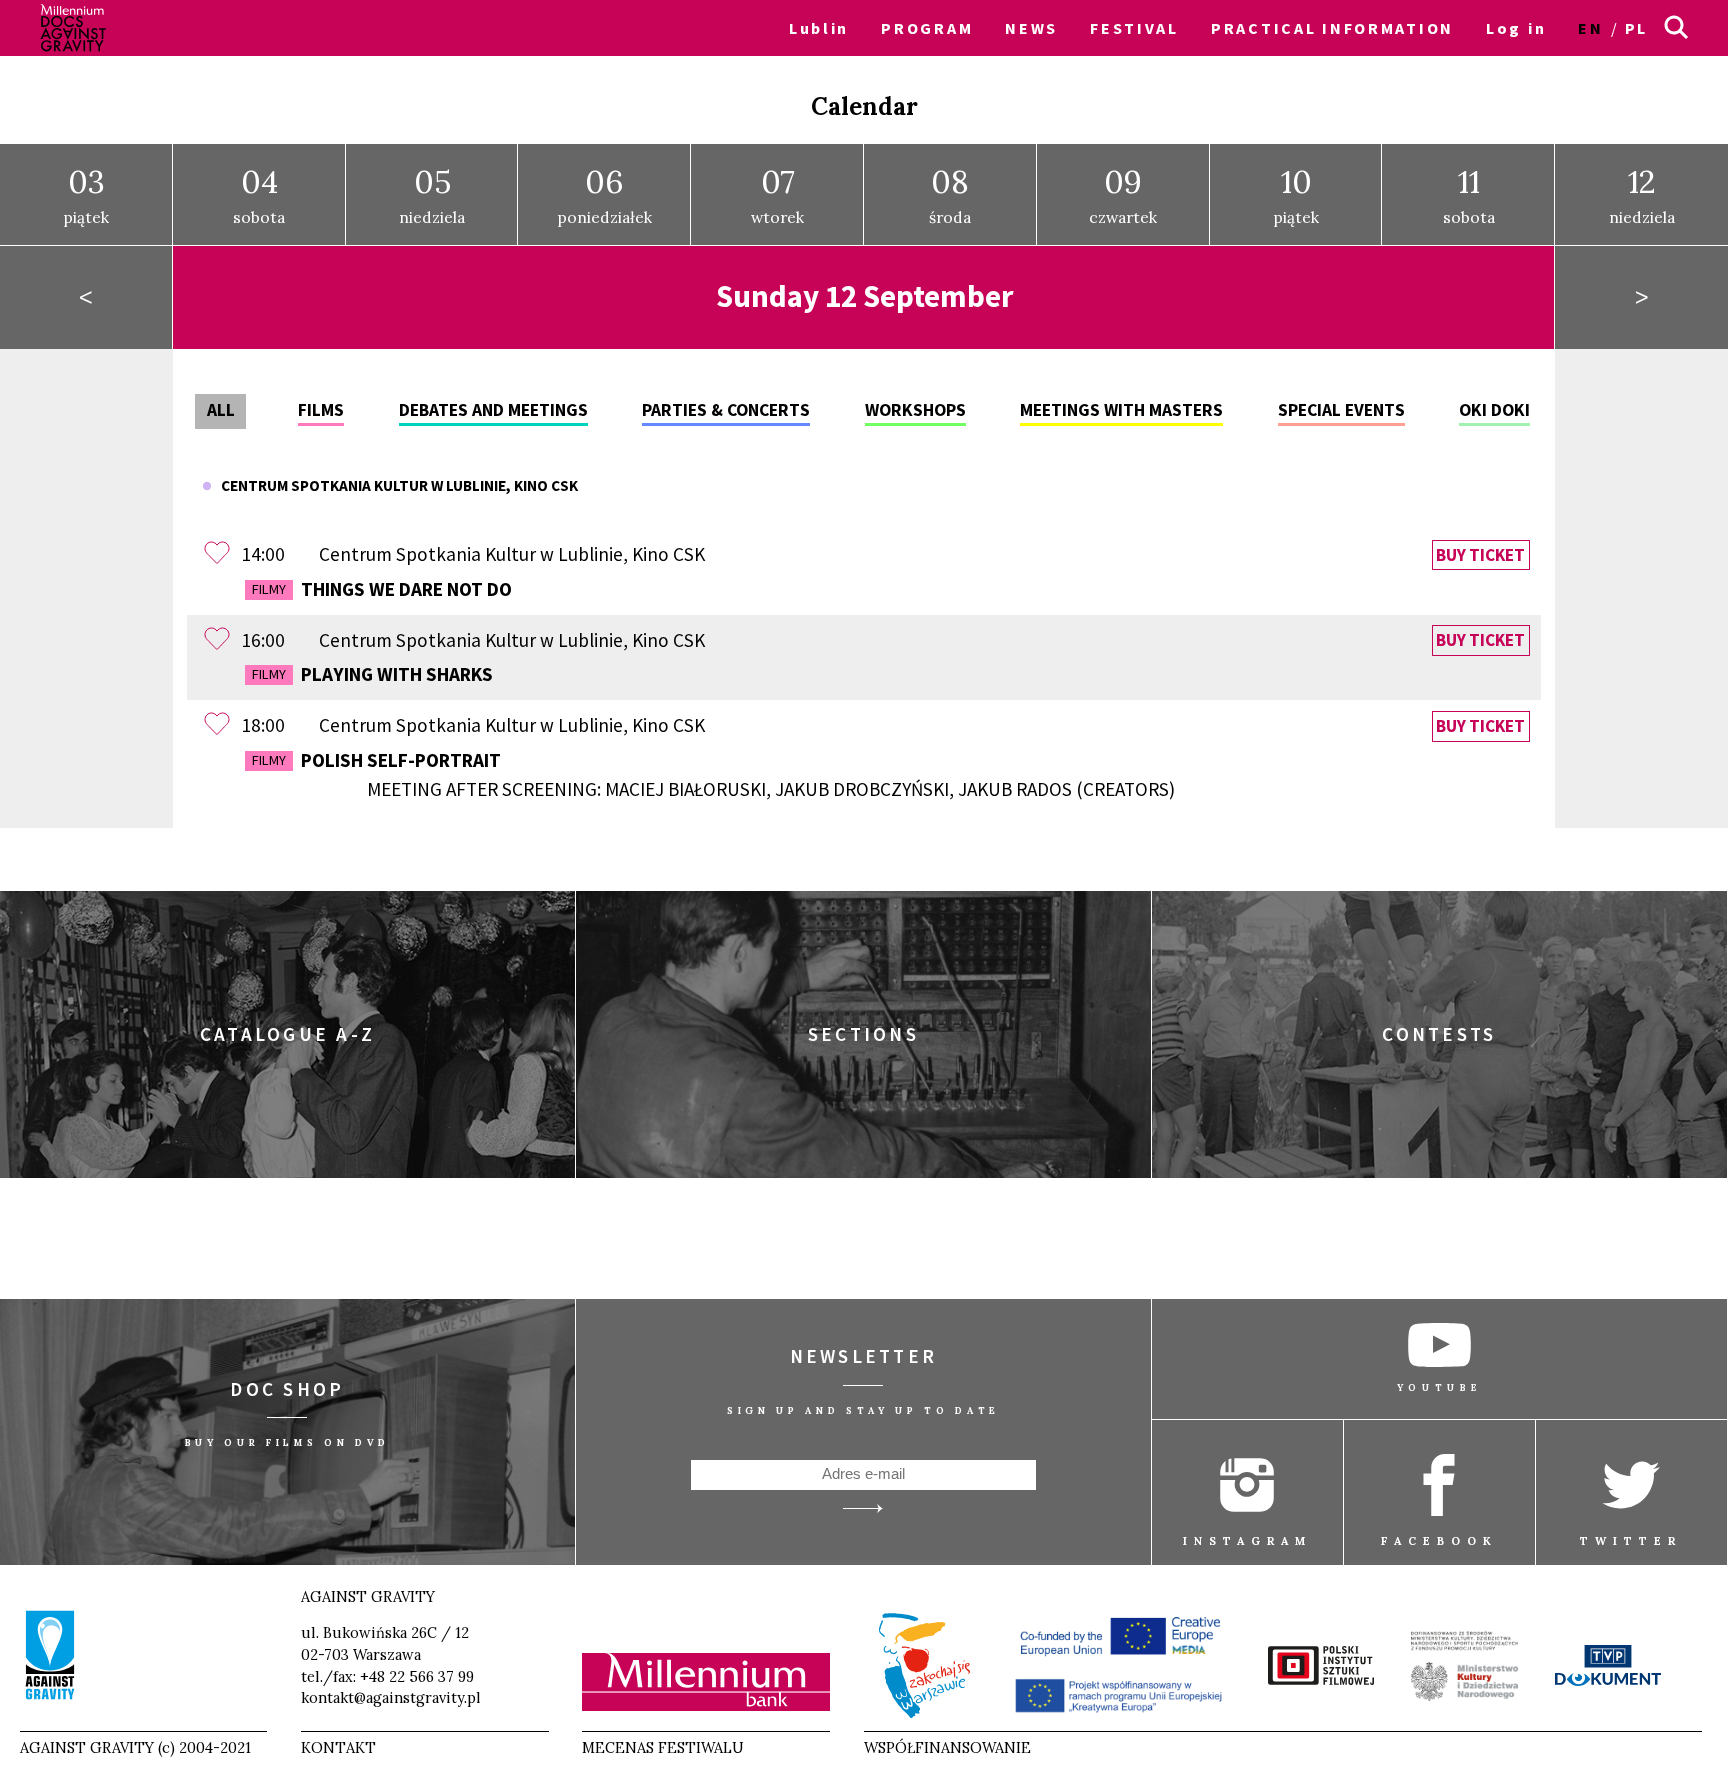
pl (1636, 28)
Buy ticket (1480, 555)
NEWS (1031, 28)
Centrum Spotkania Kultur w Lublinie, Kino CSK (395, 485)
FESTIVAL (1134, 28)
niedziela (432, 194)
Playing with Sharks (372, 674)
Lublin (819, 28)
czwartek (1123, 194)
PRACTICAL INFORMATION (1332, 28)
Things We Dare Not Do (382, 589)
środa (950, 194)
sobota (259, 194)
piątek (86, 194)
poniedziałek (605, 194)
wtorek (777, 194)
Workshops (915, 410)
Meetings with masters (1121, 410)
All (221, 410)
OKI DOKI (1494, 410)
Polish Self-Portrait (713, 774)
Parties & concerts (726, 410)
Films (321, 410)
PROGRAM (927, 28)
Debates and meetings (493, 410)
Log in (1516, 28)
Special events (1341, 410)
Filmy (269, 589)
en (1590, 28)
